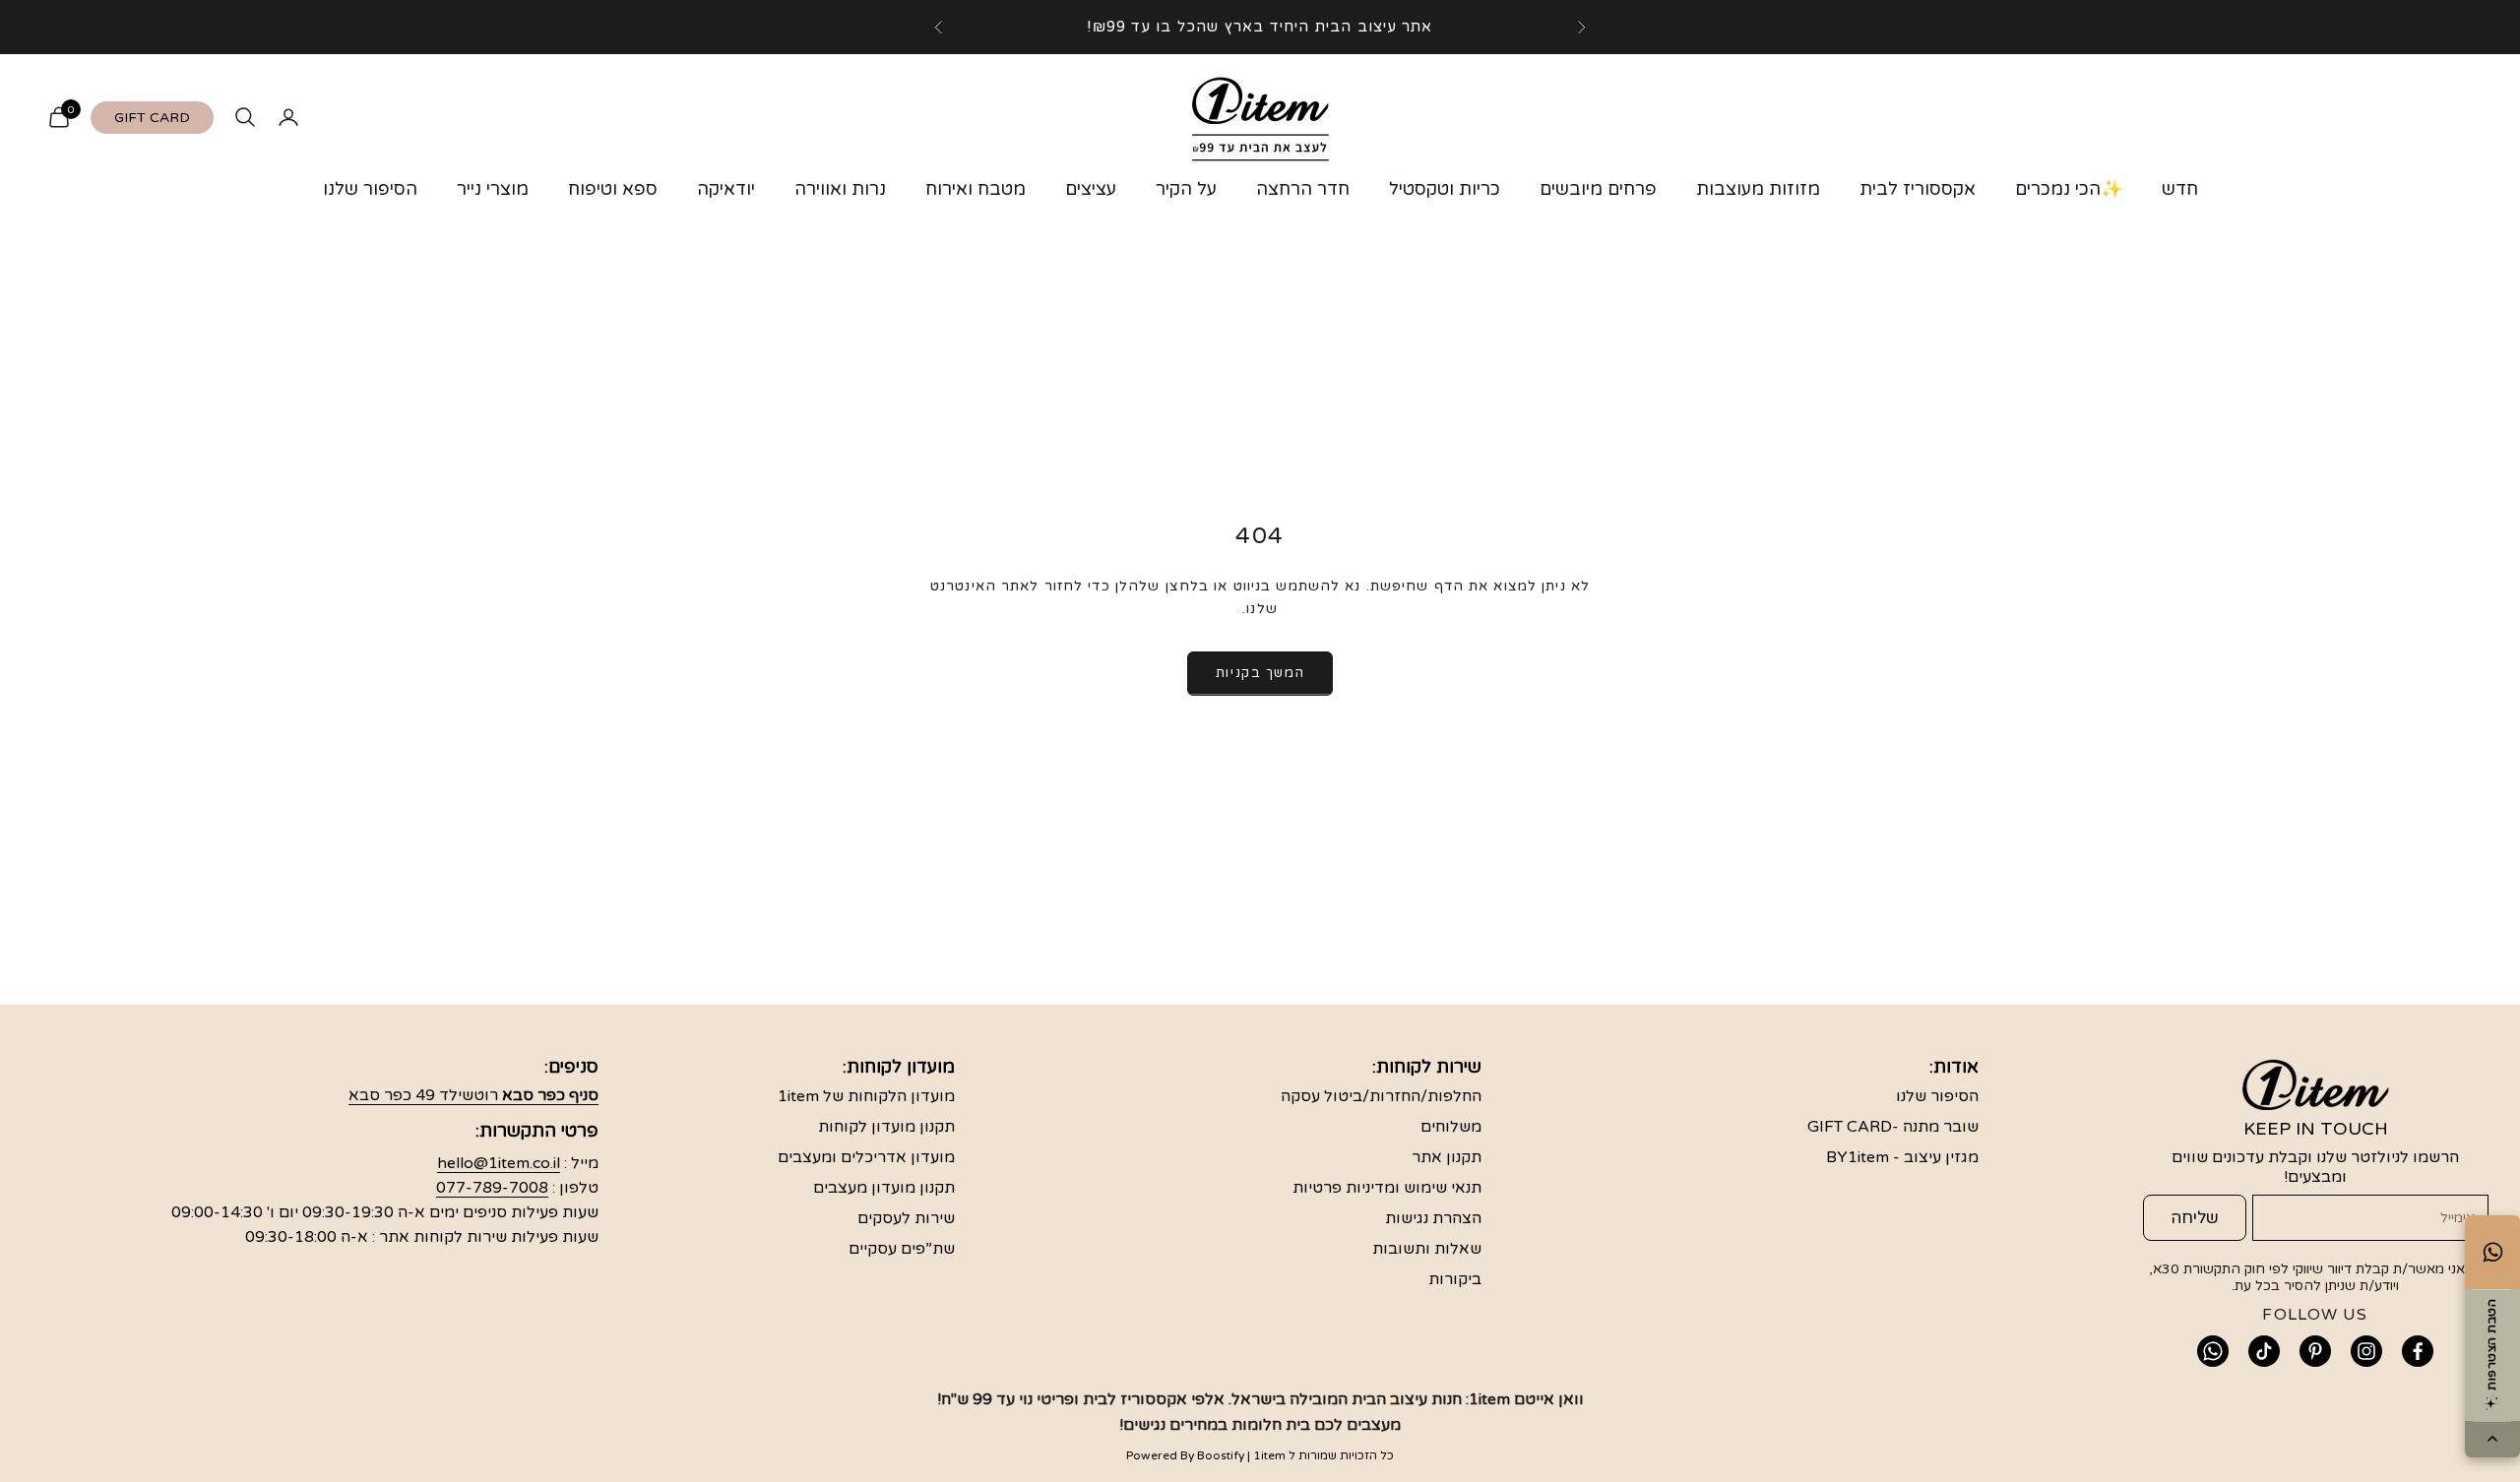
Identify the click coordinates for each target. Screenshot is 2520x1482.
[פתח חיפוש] (245, 117)
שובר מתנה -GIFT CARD (1893, 1127)
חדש (2180, 189)
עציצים (1091, 189)
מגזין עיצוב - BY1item (1902, 1157)
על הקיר (1186, 189)
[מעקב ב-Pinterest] (2315, 1351)
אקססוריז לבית (1918, 189)
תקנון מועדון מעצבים (884, 1188)
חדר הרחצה (1303, 189)
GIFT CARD (152, 118)
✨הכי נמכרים (2069, 189)
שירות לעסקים (906, 1218)
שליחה (2195, 1218)
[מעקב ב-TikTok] (2264, 1351)
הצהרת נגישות (1433, 1218)
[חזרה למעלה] (2492, 1440)
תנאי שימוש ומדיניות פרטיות (1387, 1188)
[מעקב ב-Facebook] (2418, 1351)
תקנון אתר (1447, 1157)
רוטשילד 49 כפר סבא (473, 1095)
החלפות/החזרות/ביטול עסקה (1381, 1096)
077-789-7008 (492, 1188)
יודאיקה (726, 189)
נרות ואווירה (840, 189)
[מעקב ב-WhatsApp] (2213, 1351)
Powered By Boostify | (1188, 1455)
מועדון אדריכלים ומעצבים (866, 1157)
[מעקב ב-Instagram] (2366, 1351)
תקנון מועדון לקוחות (886, 1127)
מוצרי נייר (493, 189)
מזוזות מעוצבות (1758, 189)
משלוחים (1451, 1127)
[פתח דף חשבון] (288, 117)
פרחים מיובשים (1598, 189)
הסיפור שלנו (370, 189)
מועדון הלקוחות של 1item (866, 1096)
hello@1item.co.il (499, 1163)
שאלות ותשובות (1427, 1249)
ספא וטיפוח (613, 189)
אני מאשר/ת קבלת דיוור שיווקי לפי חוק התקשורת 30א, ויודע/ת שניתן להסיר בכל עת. (2309, 1277)
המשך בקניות (1260, 673)
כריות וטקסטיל (1445, 189)
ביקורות (1455, 1279)
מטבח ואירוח (976, 189)
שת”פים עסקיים (902, 1249)
